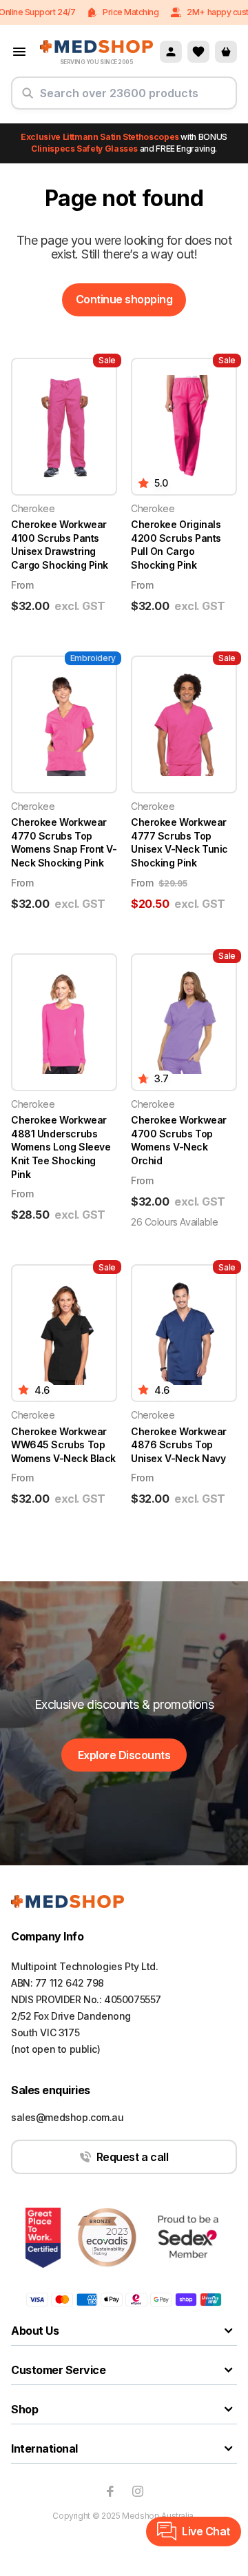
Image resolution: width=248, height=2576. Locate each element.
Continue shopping (124, 299)
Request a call (132, 2157)
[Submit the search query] (28, 99)
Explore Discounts (124, 1755)
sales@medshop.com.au (68, 2117)
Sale (107, 360)
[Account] (171, 52)
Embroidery (93, 658)
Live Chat (206, 2531)
